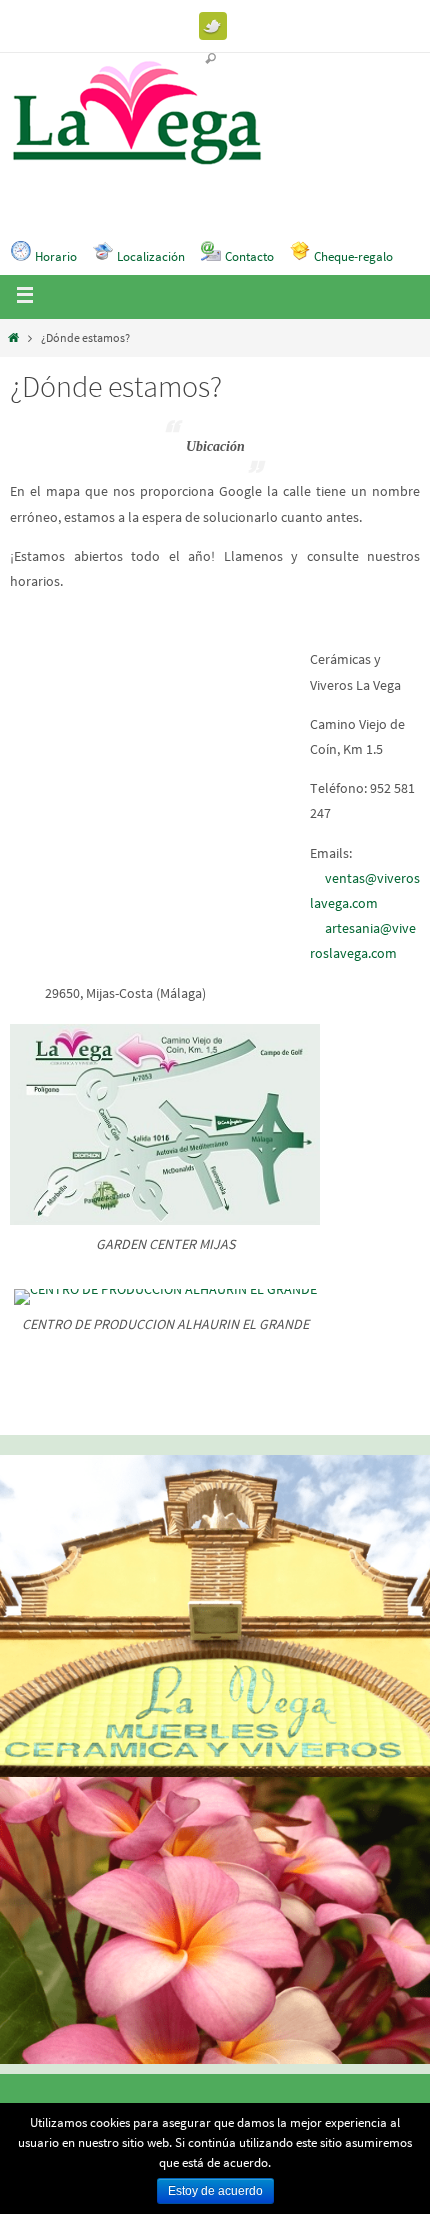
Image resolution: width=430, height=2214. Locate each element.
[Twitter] (213, 26)
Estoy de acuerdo (215, 2191)
